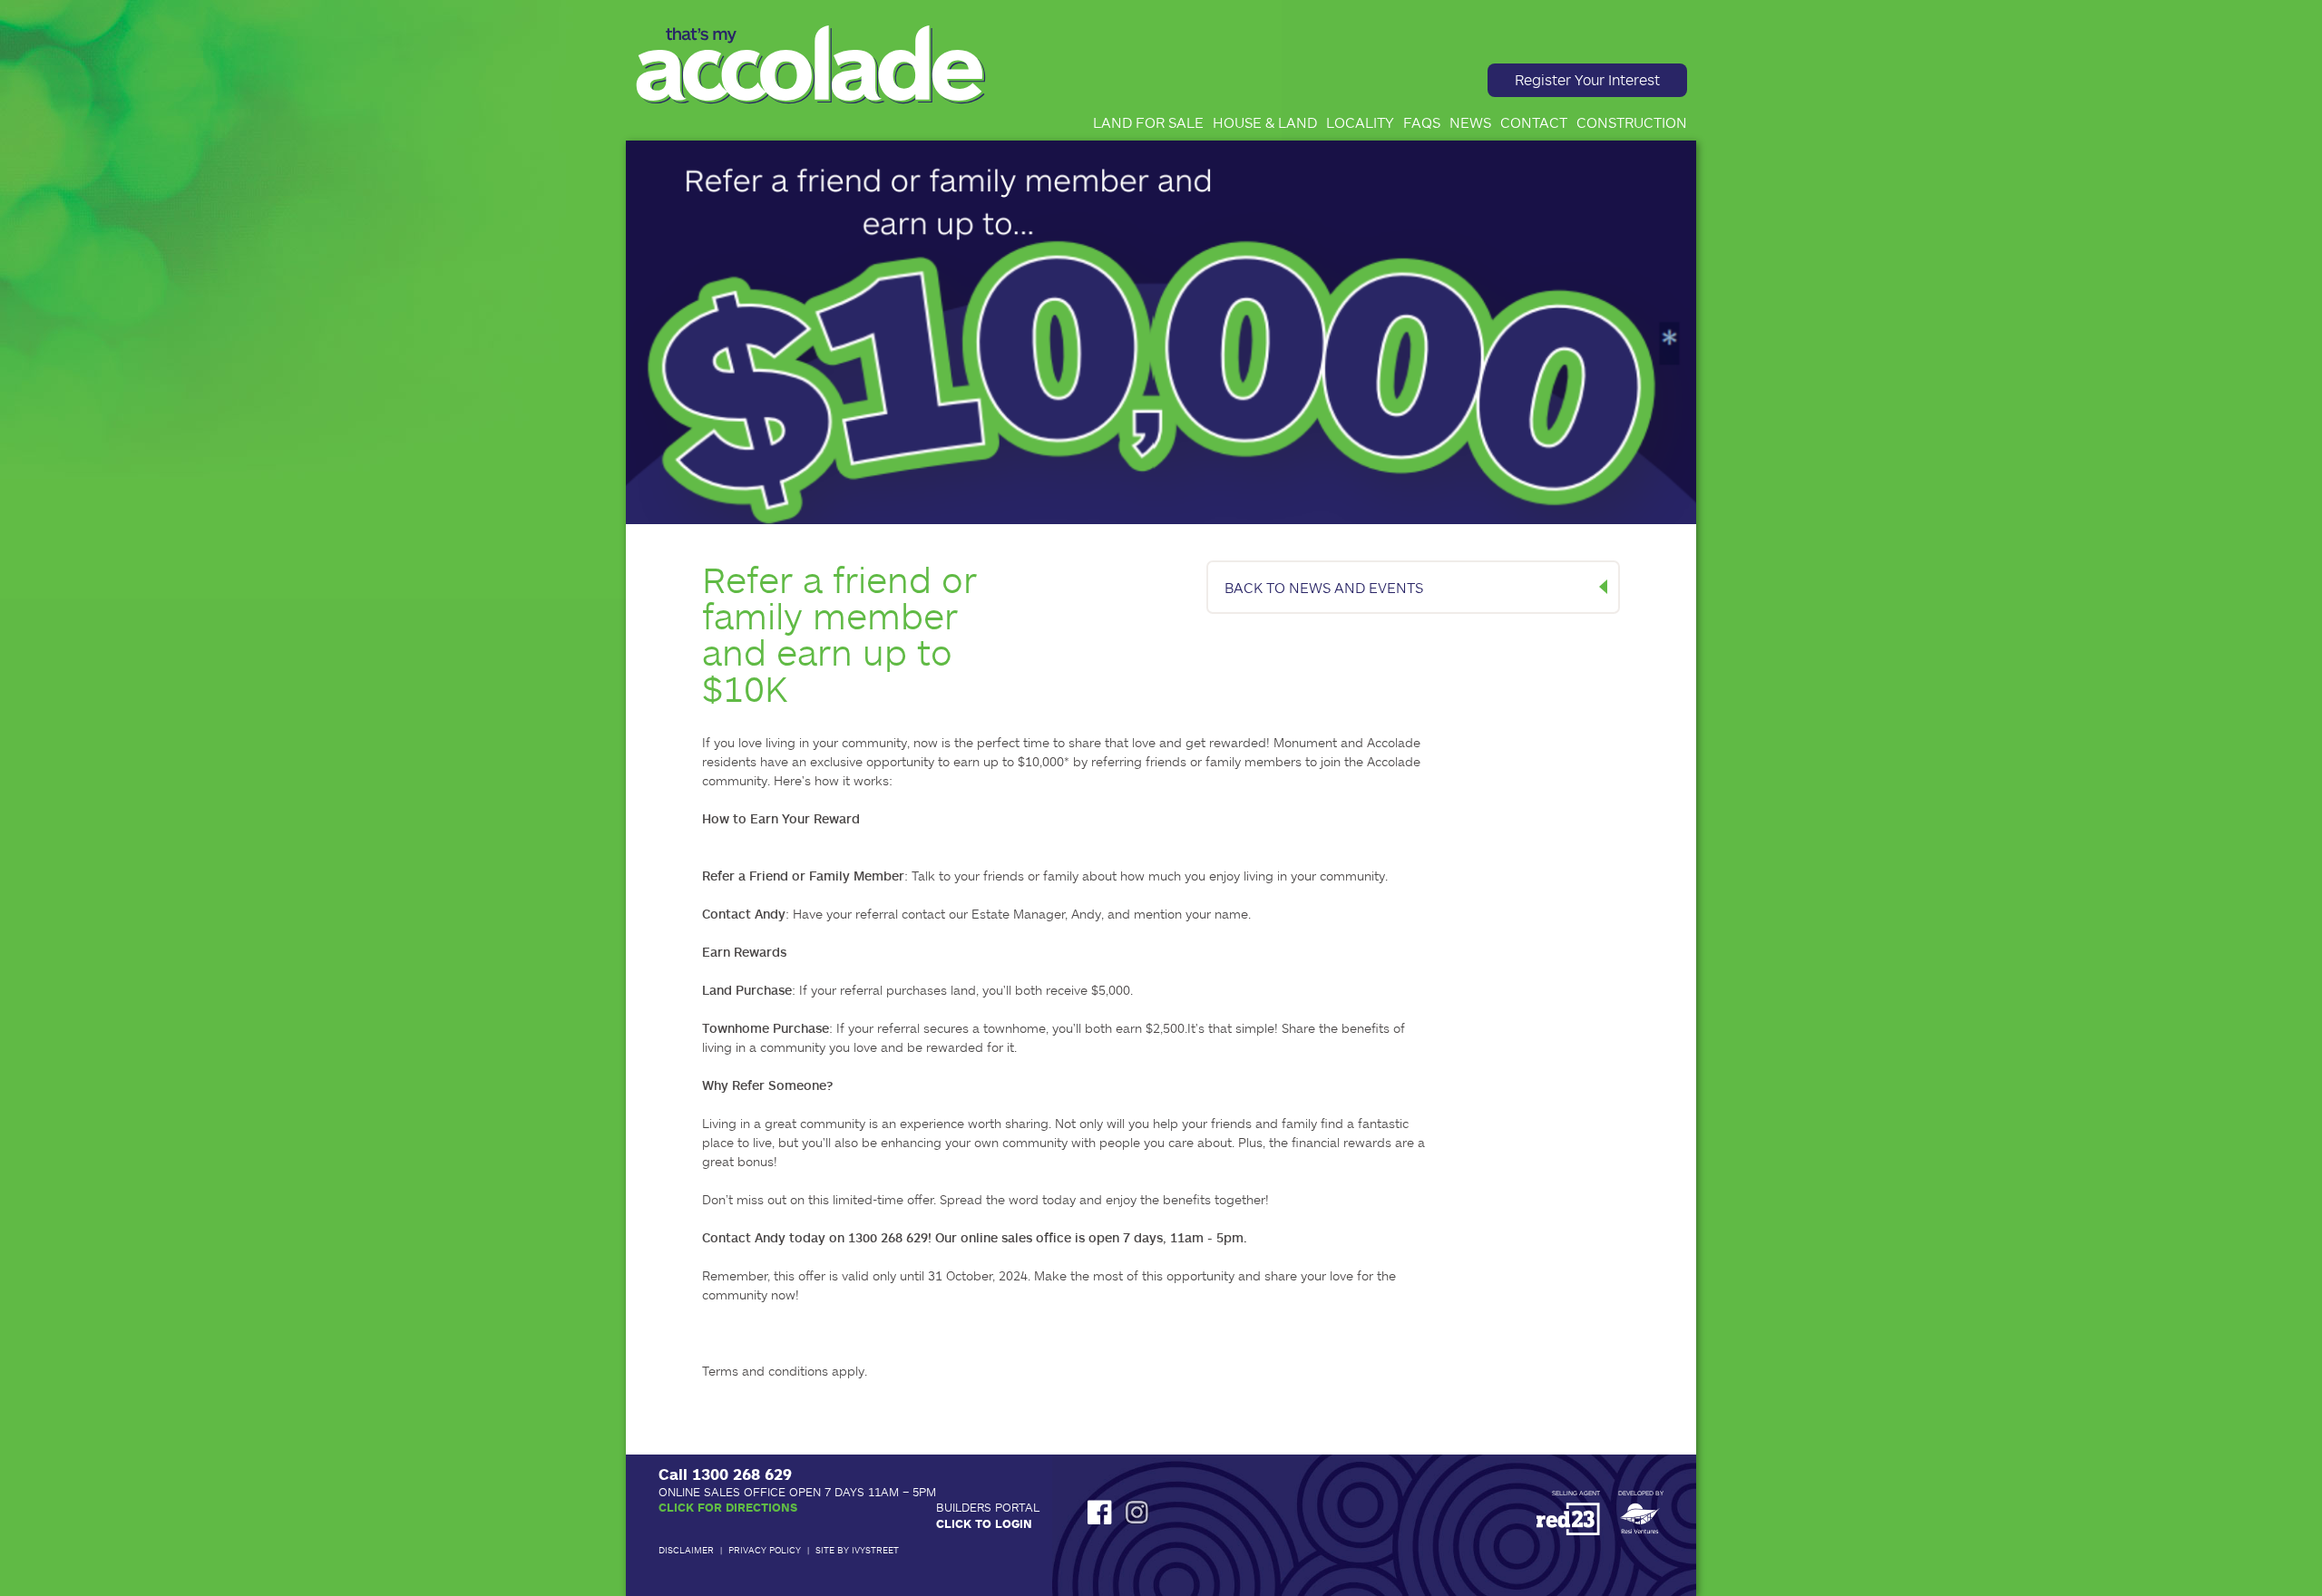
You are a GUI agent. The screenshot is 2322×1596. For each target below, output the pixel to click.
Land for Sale (1148, 122)
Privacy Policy (765, 1550)
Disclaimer (686, 1550)
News (1470, 122)
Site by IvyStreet (857, 1550)
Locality (1360, 122)
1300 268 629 (742, 1474)
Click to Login (984, 1523)
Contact (1534, 122)
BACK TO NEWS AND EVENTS (1324, 587)
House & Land (1265, 122)
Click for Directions (728, 1507)
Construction (1632, 122)
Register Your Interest (1587, 79)
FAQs (1422, 122)
